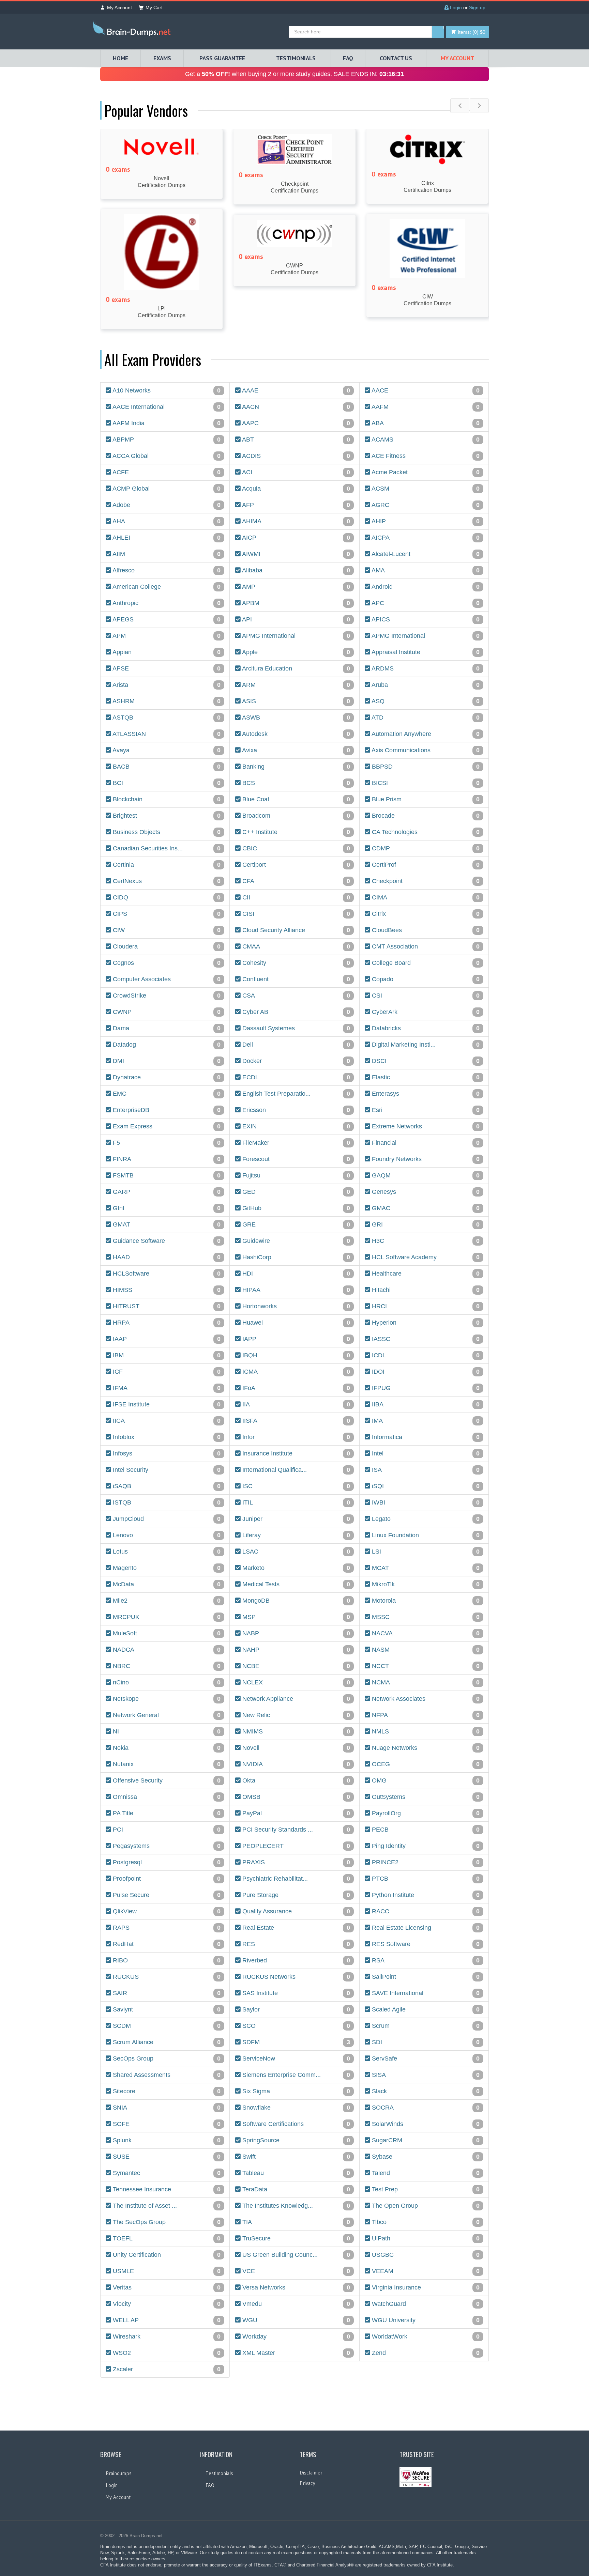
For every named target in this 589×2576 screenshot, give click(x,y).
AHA (166, 521)
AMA (425, 570)
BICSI (425, 783)
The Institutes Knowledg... (295, 2206)
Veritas (166, 2288)
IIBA (425, 1405)
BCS (295, 783)
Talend (425, 2173)
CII (295, 898)
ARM (295, 685)
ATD (425, 718)
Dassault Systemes (295, 1028)
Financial (425, 1143)
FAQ (348, 58)
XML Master (295, 2353)
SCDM (166, 2026)
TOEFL (166, 2239)
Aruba (425, 685)
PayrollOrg (425, 1813)
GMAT (166, 1225)
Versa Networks (295, 2288)
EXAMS (162, 58)
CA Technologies (425, 832)
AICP (295, 538)
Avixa (295, 750)
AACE (425, 391)
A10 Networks (166, 391)
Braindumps (119, 2473)
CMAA (295, 947)
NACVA (425, 1633)
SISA (425, 2075)
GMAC (425, 1208)
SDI (425, 2042)
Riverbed (295, 1961)
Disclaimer (311, 2473)
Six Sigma (295, 2091)
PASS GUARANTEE (222, 58)
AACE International (166, 407)
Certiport (295, 865)
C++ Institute (295, 832)
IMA (425, 1421)
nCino (166, 1683)
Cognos (166, 963)
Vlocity (166, 2304)
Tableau (295, 2173)
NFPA (425, 1715)
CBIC (295, 849)
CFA (295, 881)
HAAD (166, 1257)
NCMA (425, 1683)
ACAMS (425, 440)
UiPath (425, 2239)
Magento (166, 1568)
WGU (295, 2320)
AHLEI (166, 538)
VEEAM (425, 2271)
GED (295, 1192)
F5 (166, 1143)
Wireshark (166, 2337)
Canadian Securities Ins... (166, 849)
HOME (120, 58)
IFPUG (425, 1388)
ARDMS (425, 669)
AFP (295, 505)
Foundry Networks (425, 1159)
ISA (425, 1470)
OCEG (425, 1764)
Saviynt (166, 2010)
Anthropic (166, 603)
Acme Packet (425, 472)
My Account (119, 7)
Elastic (425, 1077)
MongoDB (295, 1601)
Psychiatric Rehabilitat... (295, 1879)
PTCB (425, 1879)
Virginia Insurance (425, 2288)
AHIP (425, 521)
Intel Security (166, 1470)
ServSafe (425, 2059)
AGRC (425, 505)
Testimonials (219, 2473)
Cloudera (166, 947)
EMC (166, 1094)
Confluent (295, 979)
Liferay (295, 1535)
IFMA (166, 1388)
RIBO (166, 1961)
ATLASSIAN (166, 734)
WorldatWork (425, 2337)
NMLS (425, 1732)
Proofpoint (166, 1879)
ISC (295, 1486)
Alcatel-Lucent (425, 554)
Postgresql (166, 1862)
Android (425, 587)
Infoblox (166, 1437)
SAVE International (425, 1993)
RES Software (425, 1944)
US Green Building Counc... (295, 2255)
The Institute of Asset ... (166, 2206)
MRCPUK (166, 1617)
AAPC (295, 423)
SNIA (166, 2108)
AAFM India (166, 423)
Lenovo (166, 1535)
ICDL (425, 1355)
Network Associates (425, 1699)
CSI (425, 996)
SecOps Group (166, 2059)
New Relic (295, 1715)
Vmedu (295, 2304)
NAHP (295, 1650)
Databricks (425, 1028)
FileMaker (295, 1143)
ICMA (295, 1372)
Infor (295, 1437)
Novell (295, 1748)
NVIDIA (295, 1764)
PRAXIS (295, 1862)
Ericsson (295, 1110)
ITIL (295, 1503)
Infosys (166, 1454)
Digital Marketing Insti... (425, 1045)
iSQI (425, 1486)
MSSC (425, 1617)
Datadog (166, 1045)
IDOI (425, 1372)
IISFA (295, 1421)
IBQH (295, 1355)
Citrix (425, 914)
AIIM (166, 554)
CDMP (425, 849)
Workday (295, 2337)
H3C (425, 1241)
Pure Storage (295, 1895)
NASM (425, 1650)
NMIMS (295, 1732)
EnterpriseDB (166, 1110)
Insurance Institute (295, 1454)
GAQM (425, 1176)
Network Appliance (295, 1699)
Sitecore (166, 2091)
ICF (166, 1372)
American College (166, 587)
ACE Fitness (425, 456)
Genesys (425, 1192)
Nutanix (166, 1764)
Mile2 (166, 1601)
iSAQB (166, 1486)
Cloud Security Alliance (295, 930)
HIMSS (166, 1290)
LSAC (295, 1552)
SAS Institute (295, 1993)
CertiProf (425, 865)
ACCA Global (166, 456)
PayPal (295, 1813)
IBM (166, 1355)
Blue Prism (425, 799)
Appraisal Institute (425, 652)
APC (425, 603)
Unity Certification (166, 2255)
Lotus (166, 1552)
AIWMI (295, 554)
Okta (295, 1781)
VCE (295, 2271)
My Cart (154, 7)
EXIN (295, 1127)
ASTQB (166, 718)
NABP (295, 1633)
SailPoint (425, 1977)
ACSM (425, 489)
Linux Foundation (425, 1535)
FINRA (166, 1159)
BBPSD (425, 767)
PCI (166, 1830)
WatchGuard (425, 2304)
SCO (295, 2026)
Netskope (166, 1699)
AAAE (295, 391)
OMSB (295, 1797)
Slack (425, 2091)
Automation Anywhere (425, 734)
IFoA (295, 1388)
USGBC (425, 2255)
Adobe (166, 505)
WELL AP (166, 2320)
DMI (166, 1061)
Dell (295, 1045)
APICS (425, 620)
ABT (295, 440)
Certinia (166, 865)
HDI (295, 1274)
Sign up (477, 7)
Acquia (295, 489)
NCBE (295, 1666)
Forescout (295, 1159)
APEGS (166, 620)
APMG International (295, 636)
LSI (425, 1552)
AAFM (425, 407)
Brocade (425, 816)
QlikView (166, 1911)
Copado (425, 979)
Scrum (425, 2026)
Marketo (295, 1568)
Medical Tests (295, 1584)
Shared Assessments (166, 2075)
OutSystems (425, 1797)
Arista (166, 685)
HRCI (425, 1306)
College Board (425, 963)
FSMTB (166, 1176)
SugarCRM (425, 2140)
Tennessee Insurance (166, 2189)
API (295, 620)
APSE (166, 669)
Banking (295, 767)
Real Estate (295, 1928)
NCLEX (295, 1683)
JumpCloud (166, 1519)
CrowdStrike (166, 996)
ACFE (166, 472)
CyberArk (425, 1012)
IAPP (295, 1339)
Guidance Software (166, 1241)
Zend (425, 2353)
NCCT (425, 1666)
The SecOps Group (166, 2222)
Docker (295, 1061)
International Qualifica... (295, 1470)
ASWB (295, 718)
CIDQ (166, 898)
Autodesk (295, 734)
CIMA (425, 898)
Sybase (425, 2157)
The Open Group (425, 2206)
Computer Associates (166, 979)
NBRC (166, 1666)
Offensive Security (166, 1781)
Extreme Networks (425, 1127)
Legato (425, 1519)
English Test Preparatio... (295, 1094)
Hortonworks (295, 1306)
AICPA (425, 538)
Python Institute (425, 1895)
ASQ (425, 701)
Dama (166, 1028)
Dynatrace (166, 1077)
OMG (425, 1781)
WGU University (425, 2320)
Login (455, 7)
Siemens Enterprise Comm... (295, 2075)
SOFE (166, 2124)
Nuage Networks (425, 1748)
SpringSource (295, 2140)
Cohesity (295, 963)
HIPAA (295, 1290)
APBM (295, 603)
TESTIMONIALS (296, 58)
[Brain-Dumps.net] (133, 30)
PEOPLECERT (295, 1846)
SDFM (295, 2042)
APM (166, 636)
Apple (295, 652)
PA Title (166, 1813)
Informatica (425, 1437)
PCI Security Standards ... (295, 1830)
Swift (295, 2157)
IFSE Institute (166, 1405)
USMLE (166, 2271)
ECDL (295, 1077)
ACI (295, 472)
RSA (425, 1961)
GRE (295, 1225)
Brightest (166, 816)
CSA (295, 996)
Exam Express (166, 1127)
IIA (295, 1405)
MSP (295, 1617)
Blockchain (166, 799)
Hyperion (425, 1323)
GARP (166, 1192)
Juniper (295, 1519)
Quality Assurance (295, 1911)
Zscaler (166, 2369)
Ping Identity (425, 1846)
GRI (425, 1225)
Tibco (425, 2222)
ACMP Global (166, 489)
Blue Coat (295, 799)
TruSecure (295, 2239)
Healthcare (425, 1274)
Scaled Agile (425, 2010)
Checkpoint (425, 881)
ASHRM (166, 701)
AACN (295, 407)
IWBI (425, 1503)
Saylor (295, 2010)
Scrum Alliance (166, 2042)
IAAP (166, 1339)
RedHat (166, 1944)
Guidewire (295, 1241)
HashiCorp (295, 1257)
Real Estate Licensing (425, 1928)
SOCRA (425, 2108)
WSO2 (166, 2353)
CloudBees (425, 930)
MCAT (425, 1568)
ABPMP (166, 440)
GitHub (295, 1208)
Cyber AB (295, 1012)
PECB (425, 1830)
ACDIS (295, 456)
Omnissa (166, 1797)
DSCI (425, 1061)
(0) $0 (472, 32)
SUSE (166, 2157)
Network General (166, 1715)
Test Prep (425, 2189)
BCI (166, 783)
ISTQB (166, 1503)
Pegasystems (166, 1846)
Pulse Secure (166, 1895)
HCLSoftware (166, 1274)
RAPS (166, 1928)
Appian (166, 652)
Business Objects (166, 832)
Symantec (166, 2173)
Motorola (425, 1601)
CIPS (166, 914)
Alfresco (166, 570)
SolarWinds (425, 2124)
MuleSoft (166, 1633)
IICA (166, 1421)
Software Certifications (295, 2124)
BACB (166, 767)
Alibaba (295, 570)
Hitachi (425, 1290)
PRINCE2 (425, 1862)
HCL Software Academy (425, 1257)
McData (166, 1584)
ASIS (295, 701)
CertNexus (166, 881)
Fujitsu (295, 1176)
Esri (425, 1110)
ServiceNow (295, 2059)
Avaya (166, 750)
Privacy (307, 2483)
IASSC (425, 1339)
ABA (425, 423)
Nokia (166, 1748)
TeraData (295, 2189)
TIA (295, 2222)
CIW (166, 930)
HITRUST (166, 1306)
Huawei (295, 1323)
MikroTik (425, 1584)
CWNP (166, 1012)
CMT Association (425, 947)
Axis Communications (425, 750)
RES (295, 1944)
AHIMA (295, 521)
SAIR (166, 1993)
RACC (425, 1911)
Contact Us (396, 58)
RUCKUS (166, 1977)
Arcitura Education (295, 669)
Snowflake (295, 2108)
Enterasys (425, 1094)
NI (166, 1732)
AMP (295, 587)
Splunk (166, 2140)
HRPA (166, 1323)
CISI (295, 914)
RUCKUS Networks (295, 1977)
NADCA (166, 1650)
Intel (425, 1454)
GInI (166, 1208)
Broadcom (295, 816)
